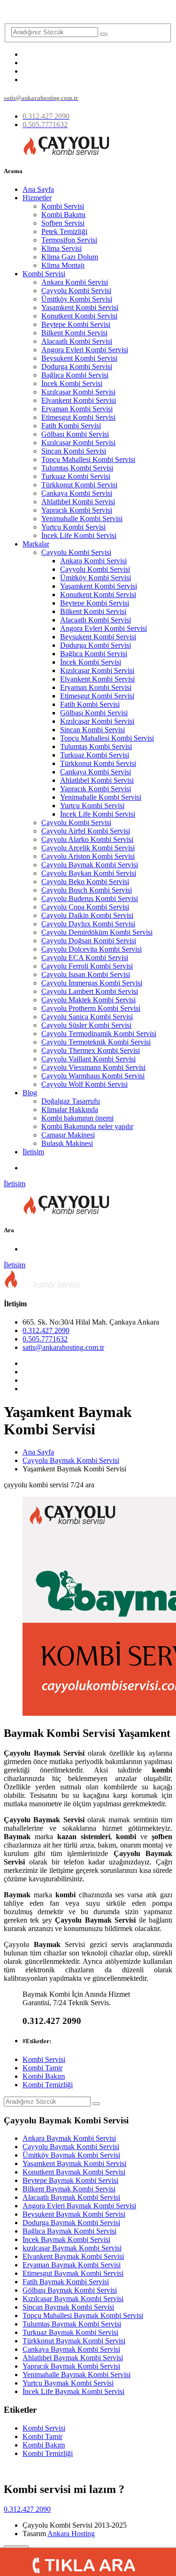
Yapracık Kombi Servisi (77, 510)
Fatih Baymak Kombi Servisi (66, 2282)
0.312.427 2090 (46, 1330)
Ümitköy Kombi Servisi (77, 299)
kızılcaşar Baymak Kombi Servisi (72, 2248)
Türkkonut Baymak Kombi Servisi (74, 2341)
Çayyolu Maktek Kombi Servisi (88, 1000)
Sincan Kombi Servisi (74, 451)
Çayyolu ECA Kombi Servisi (85, 958)
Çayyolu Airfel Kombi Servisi (86, 831)
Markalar (36, 544)
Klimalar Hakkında (70, 1110)
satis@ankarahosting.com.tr (63, 1347)
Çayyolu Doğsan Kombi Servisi (89, 941)
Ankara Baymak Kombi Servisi (69, 2138)
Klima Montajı (63, 265)
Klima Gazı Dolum (70, 257)
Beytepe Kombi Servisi (76, 324)
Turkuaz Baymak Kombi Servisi (70, 2332)
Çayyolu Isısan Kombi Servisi (86, 974)
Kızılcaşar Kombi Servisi (78, 392)
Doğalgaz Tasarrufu (71, 1101)
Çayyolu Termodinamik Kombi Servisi (99, 1034)
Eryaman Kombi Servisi (77, 409)
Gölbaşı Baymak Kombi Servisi (70, 2290)
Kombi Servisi (63, 206)
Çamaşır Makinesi (68, 1135)
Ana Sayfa (38, 189)
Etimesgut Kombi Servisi (78, 417)
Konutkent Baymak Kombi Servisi (74, 2172)
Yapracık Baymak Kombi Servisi (71, 2366)
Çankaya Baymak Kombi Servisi (71, 2349)
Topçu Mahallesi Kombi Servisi (88, 459)
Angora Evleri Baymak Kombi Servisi (79, 2206)
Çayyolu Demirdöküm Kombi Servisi (97, 932)
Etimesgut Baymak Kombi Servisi (73, 2273)
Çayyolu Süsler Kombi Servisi (86, 1025)
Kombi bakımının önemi (77, 1118)
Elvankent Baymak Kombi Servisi (73, 2256)
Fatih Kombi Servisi (71, 426)
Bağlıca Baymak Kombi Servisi (69, 2231)
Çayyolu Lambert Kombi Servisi (90, 991)
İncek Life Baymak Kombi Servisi (73, 2391)
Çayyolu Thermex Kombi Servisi (91, 1050)
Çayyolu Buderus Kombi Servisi (90, 898)
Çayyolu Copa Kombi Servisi (85, 907)
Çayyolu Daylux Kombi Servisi (88, 924)
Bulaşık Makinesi (67, 1143)
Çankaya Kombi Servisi (77, 493)
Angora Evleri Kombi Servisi (85, 350)
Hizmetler (37, 198)
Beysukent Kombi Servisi (79, 358)
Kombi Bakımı (63, 215)
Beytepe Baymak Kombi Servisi (70, 2180)
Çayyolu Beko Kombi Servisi (85, 882)
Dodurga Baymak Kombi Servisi (71, 2223)
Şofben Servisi (63, 223)
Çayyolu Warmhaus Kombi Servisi (93, 1076)
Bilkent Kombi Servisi (74, 333)
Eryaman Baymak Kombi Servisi (72, 2265)
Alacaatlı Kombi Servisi (77, 341)
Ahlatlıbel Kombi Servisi (78, 502)
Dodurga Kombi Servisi (77, 367)
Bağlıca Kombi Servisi (75, 375)
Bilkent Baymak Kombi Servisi (69, 2189)
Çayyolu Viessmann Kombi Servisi (93, 1067)
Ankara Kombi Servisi (75, 282)
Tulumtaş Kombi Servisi (77, 468)
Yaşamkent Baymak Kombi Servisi (74, 2163)
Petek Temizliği (64, 231)
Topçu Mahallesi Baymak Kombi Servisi (83, 2315)
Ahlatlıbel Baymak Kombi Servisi (73, 2358)
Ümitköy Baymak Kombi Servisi (71, 2155)
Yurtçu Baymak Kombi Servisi (68, 2383)
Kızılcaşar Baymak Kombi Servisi (73, 2299)
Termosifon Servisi (69, 240)
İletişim (33, 1152)
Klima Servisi (61, 248)
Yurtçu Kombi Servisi (73, 527)
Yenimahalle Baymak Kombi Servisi (77, 2375)
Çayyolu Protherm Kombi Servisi (91, 1008)
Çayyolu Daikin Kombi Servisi (87, 915)
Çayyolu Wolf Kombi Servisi (84, 1084)
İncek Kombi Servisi (72, 383)
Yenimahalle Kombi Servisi (82, 519)
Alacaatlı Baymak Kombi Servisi (71, 2197)
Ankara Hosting (71, 2534)
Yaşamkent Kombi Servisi (80, 307)
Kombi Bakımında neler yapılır (87, 1126)
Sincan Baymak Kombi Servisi (68, 2307)
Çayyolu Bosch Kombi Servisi (87, 890)
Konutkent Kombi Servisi (79, 316)
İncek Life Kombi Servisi (79, 535)
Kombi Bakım (44, 2076)
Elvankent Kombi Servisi (79, 400)
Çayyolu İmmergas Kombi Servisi (92, 983)
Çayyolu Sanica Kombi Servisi (87, 1017)
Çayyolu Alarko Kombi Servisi (87, 839)
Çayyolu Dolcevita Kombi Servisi (92, 949)
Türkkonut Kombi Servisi (79, 485)
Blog (30, 1093)
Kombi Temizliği (48, 2085)
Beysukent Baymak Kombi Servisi (74, 2214)
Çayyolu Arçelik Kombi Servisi (88, 848)
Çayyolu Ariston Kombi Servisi (88, 856)
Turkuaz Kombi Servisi (76, 476)
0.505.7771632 (45, 1339)
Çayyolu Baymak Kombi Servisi (90, 865)
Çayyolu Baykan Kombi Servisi (89, 873)
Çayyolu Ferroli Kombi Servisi (87, 966)
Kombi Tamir (42, 2068)
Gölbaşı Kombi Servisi (75, 434)
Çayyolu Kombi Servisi (76, 291)
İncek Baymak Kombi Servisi (66, 2239)
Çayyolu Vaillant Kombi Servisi (88, 1059)
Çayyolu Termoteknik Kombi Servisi (96, 1042)
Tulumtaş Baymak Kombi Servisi (72, 2324)
